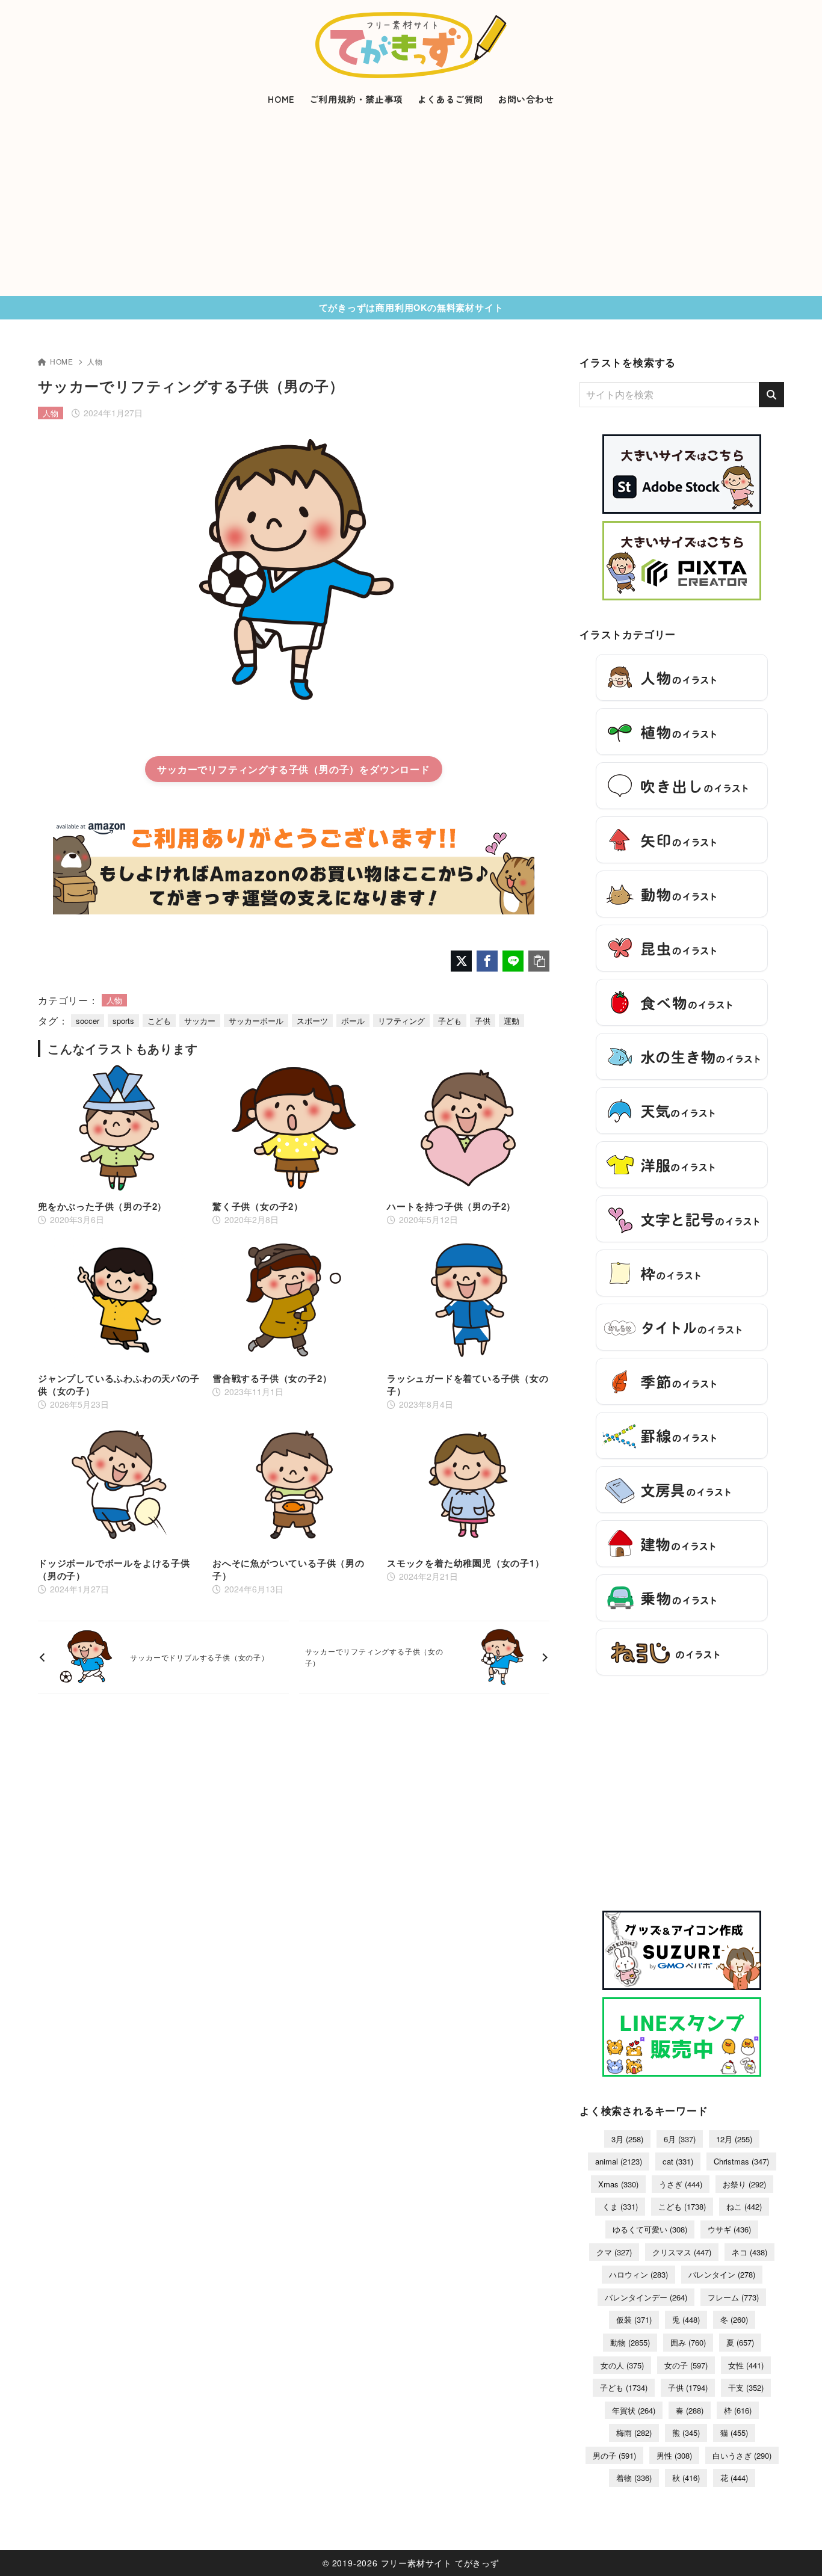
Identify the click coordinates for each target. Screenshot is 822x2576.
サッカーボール (256, 1021)
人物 (95, 361)
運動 (511, 1021)
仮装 (634, 2319)
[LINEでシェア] (513, 961)
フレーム (733, 2297)
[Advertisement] (411, 206)
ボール (353, 1021)
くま (620, 2206)
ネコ (749, 2252)
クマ (614, 2252)
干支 (746, 2387)
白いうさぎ (742, 2455)
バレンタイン (722, 2274)
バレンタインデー (646, 2297)
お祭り (744, 2184)
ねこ (744, 2206)
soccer (88, 1021)
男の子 (614, 2455)
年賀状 (634, 2410)
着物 (634, 2478)
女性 (746, 2365)
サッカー (200, 1021)
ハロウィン (638, 2274)
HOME (62, 361)
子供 (483, 1021)
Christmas (741, 2161)
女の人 (622, 2365)
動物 (630, 2342)
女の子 (686, 2365)
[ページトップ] (795, 2549)
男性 (674, 2455)
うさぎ (681, 2184)
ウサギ (729, 2229)
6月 (680, 2139)
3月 (627, 2139)
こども (159, 1021)
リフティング (401, 1021)
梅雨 (634, 2433)
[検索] (771, 395)
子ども (450, 1021)
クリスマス (682, 2252)
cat (678, 2161)
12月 (734, 2139)
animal (619, 2161)
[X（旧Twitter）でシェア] (461, 961)
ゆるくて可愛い (650, 2229)
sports (123, 1021)
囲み (688, 2342)
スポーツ (312, 1021)
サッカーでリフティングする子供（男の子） (258, 769)
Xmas (618, 2184)
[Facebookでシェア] (487, 961)
